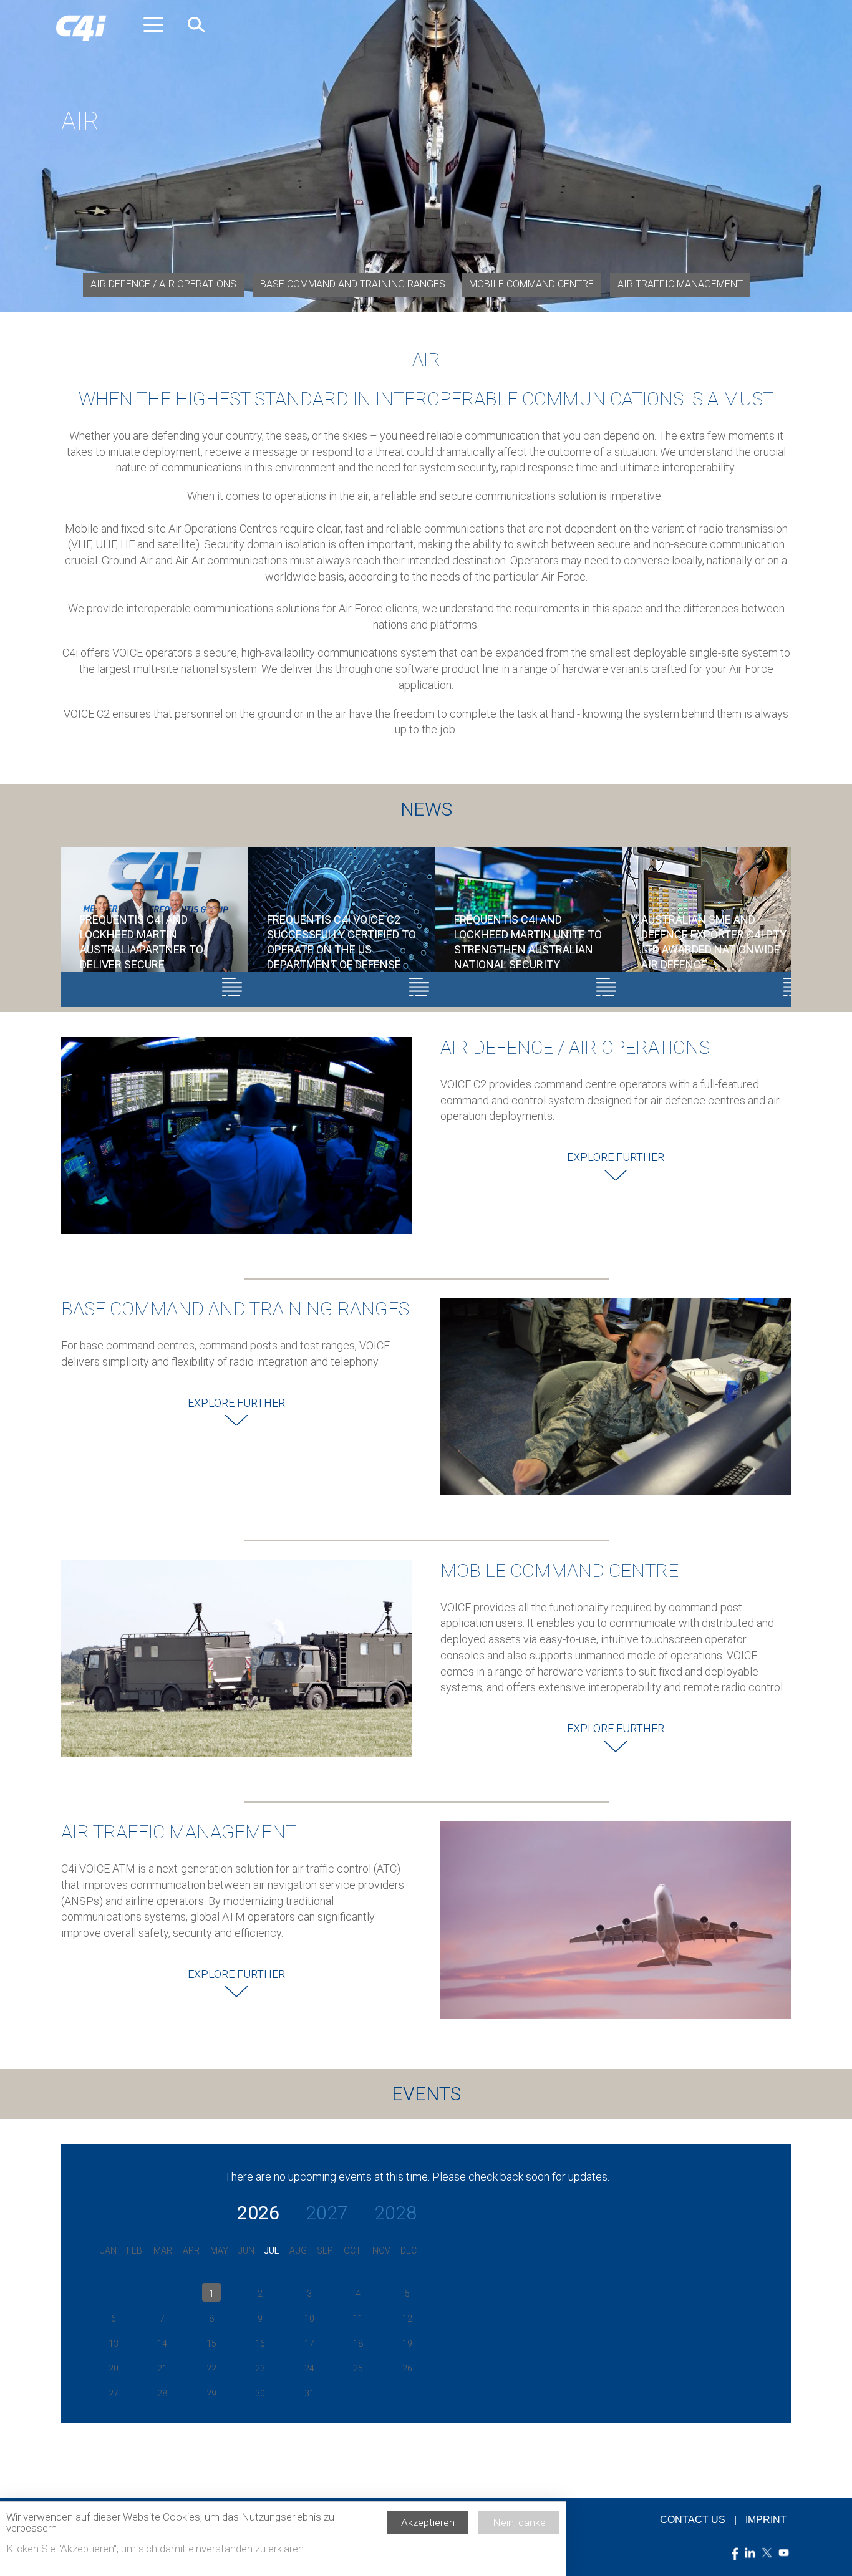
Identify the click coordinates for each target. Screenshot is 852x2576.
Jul (271, 2250)
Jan (109, 2250)
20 (114, 2368)
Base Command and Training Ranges (353, 284)
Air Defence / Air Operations (163, 284)
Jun (246, 2250)
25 (358, 2368)
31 (309, 2393)
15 (211, 2343)
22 (211, 2368)
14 (162, 2343)
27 (114, 2393)
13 (114, 2343)
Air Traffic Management (680, 284)
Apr (191, 2250)
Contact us (693, 2520)
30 (260, 2393)
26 (407, 2368)
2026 (258, 2213)
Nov (381, 2250)
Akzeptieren (428, 2522)
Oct (352, 2250)
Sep (325, 2250)
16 (260, 2343)
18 (358, 2343)
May (219, 2250)
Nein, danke (519, 2522)
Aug (298, 2250)
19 (407, 2343)
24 (309, 2368)
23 (260, 2368)
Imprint (766, 2520)
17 (309, 2343)
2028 (395, 2213)
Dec (409, 2250)
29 (211, 2393)
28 (162, 2393)
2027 (327, 2213)
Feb (134, 2250)
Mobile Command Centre (531, 284)
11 (358, 2318)
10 (309, 2318)
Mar (163, 2250)
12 (407, 2318)
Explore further (616, 1157)
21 (162, 2368)
